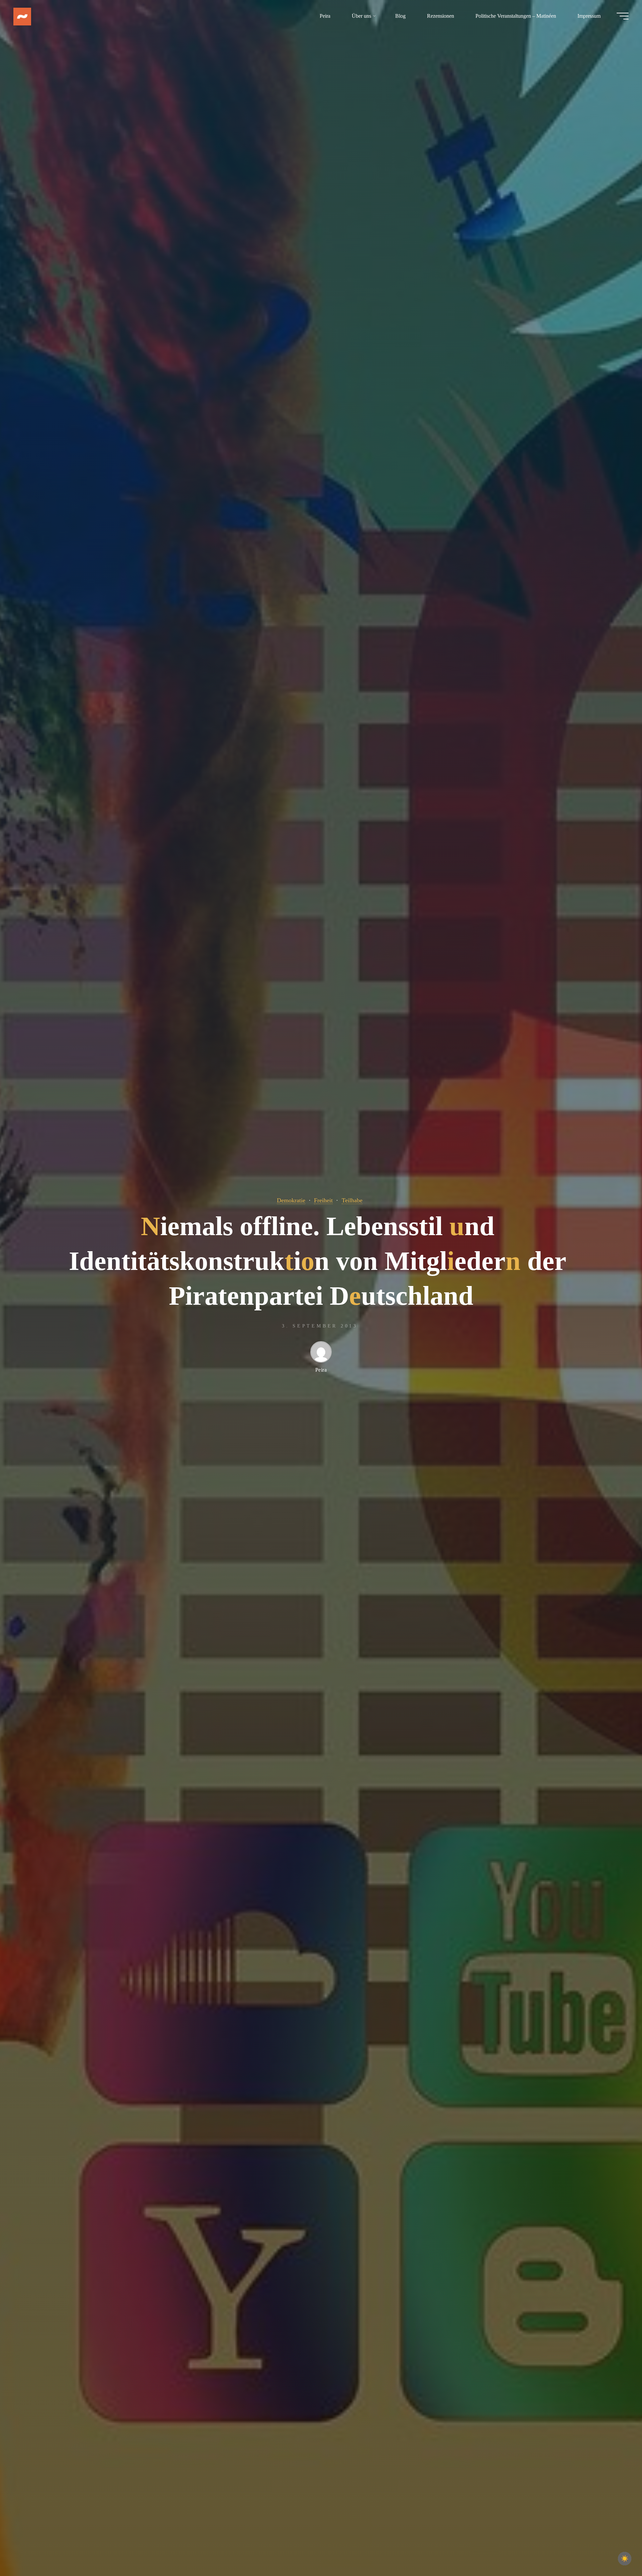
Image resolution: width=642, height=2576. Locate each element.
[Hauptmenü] (623, 16)
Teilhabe (352, 1200)
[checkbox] (625, 2559)
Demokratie (291, 1200)
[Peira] (22, 16)
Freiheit (323, 1200)
